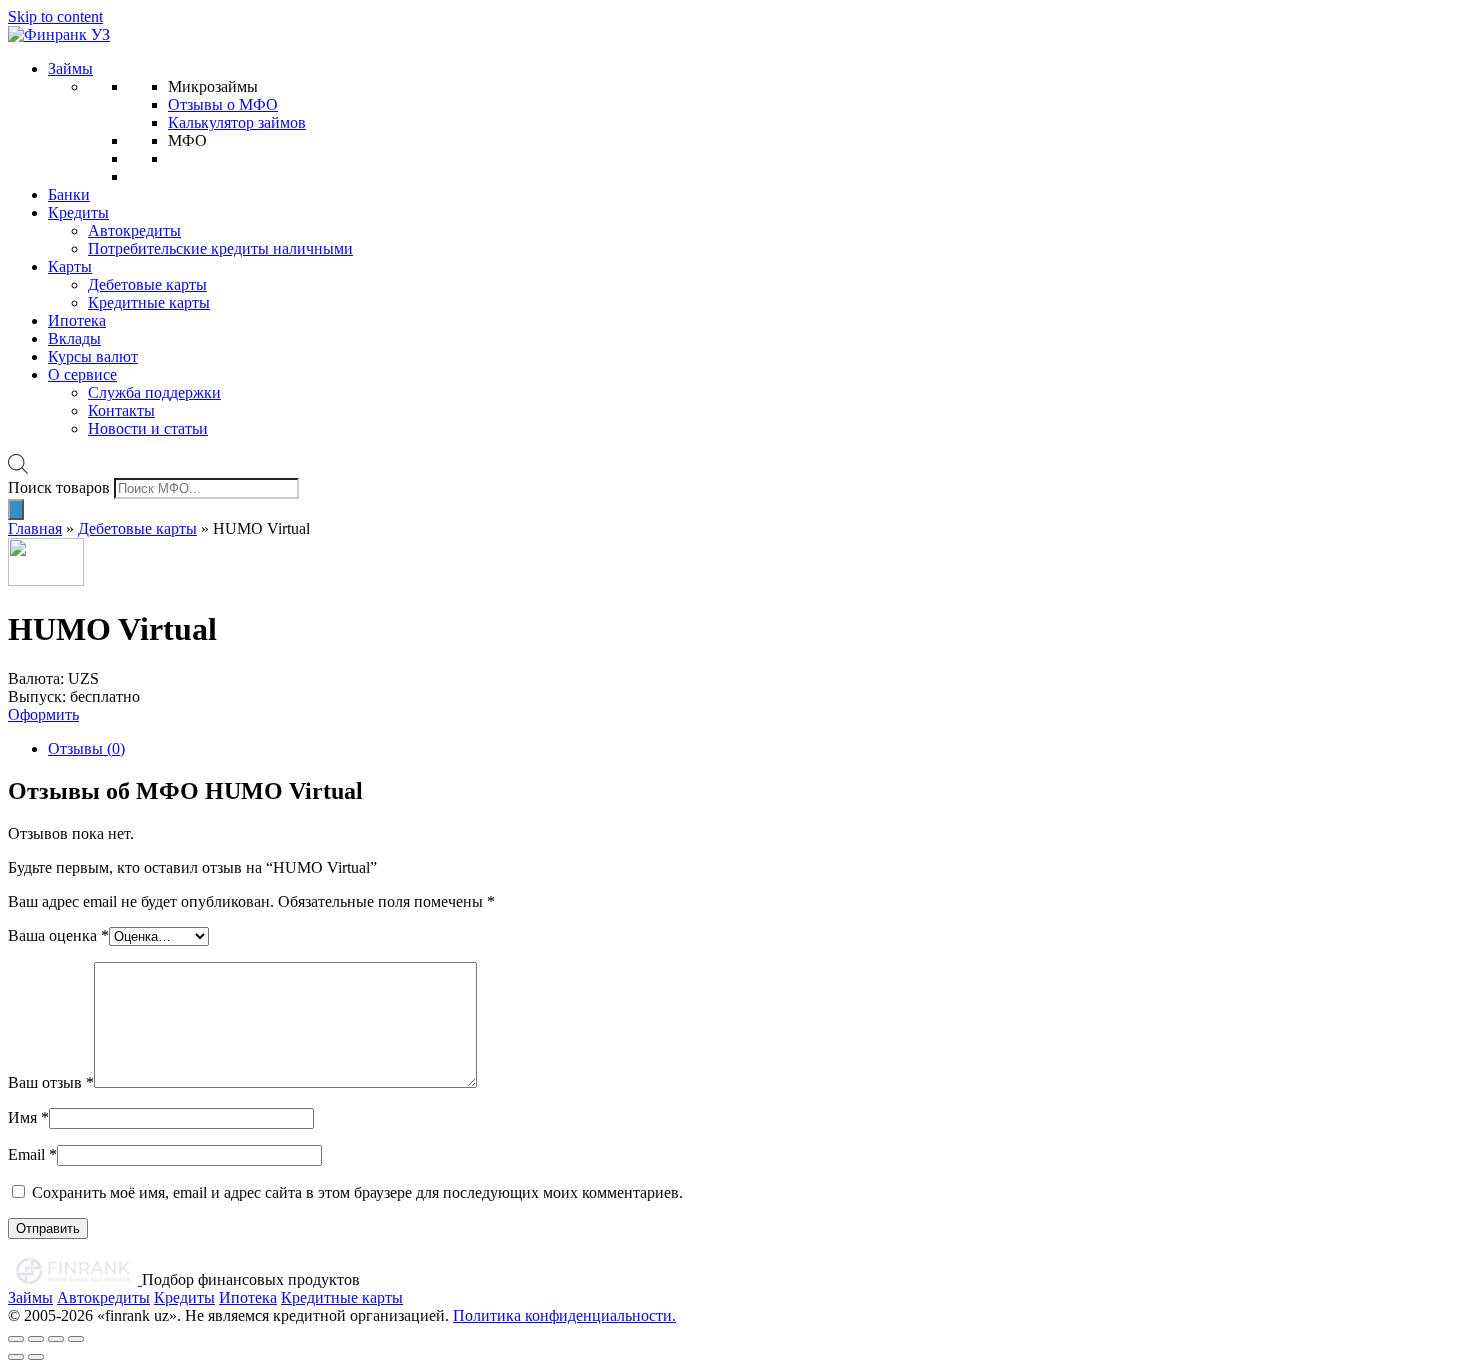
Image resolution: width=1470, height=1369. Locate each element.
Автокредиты (134, 230)
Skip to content (55, 16)
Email (32, 1154)
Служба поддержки (154, 392)
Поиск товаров (59, 487)
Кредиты (78, 212)
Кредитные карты (149, 302)
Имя (28, 1117)
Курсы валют (93, 356)
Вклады (74, 338)
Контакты (121, 410)
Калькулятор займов (237, 122)
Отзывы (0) (86, 748)
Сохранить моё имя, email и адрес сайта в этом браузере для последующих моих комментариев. (357, 1192)
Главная (35, 528)
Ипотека (77, 320)
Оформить (43, 714)
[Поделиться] (36, 1339)
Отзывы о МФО (223, 104)
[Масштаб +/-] (76, 1339)
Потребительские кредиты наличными (220, 248)
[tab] (755, 749)
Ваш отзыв (51, 1082)
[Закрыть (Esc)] (16, 1339)
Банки (69, 194)
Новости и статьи (148, 428)
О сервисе (82, 374)
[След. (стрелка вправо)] (36, 1357)
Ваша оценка (58, 935)
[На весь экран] (56, 1339)
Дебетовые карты (147, 284)
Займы (70, 68)
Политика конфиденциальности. (564, 1315)
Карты (70, 266)
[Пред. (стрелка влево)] (16, 1357)
